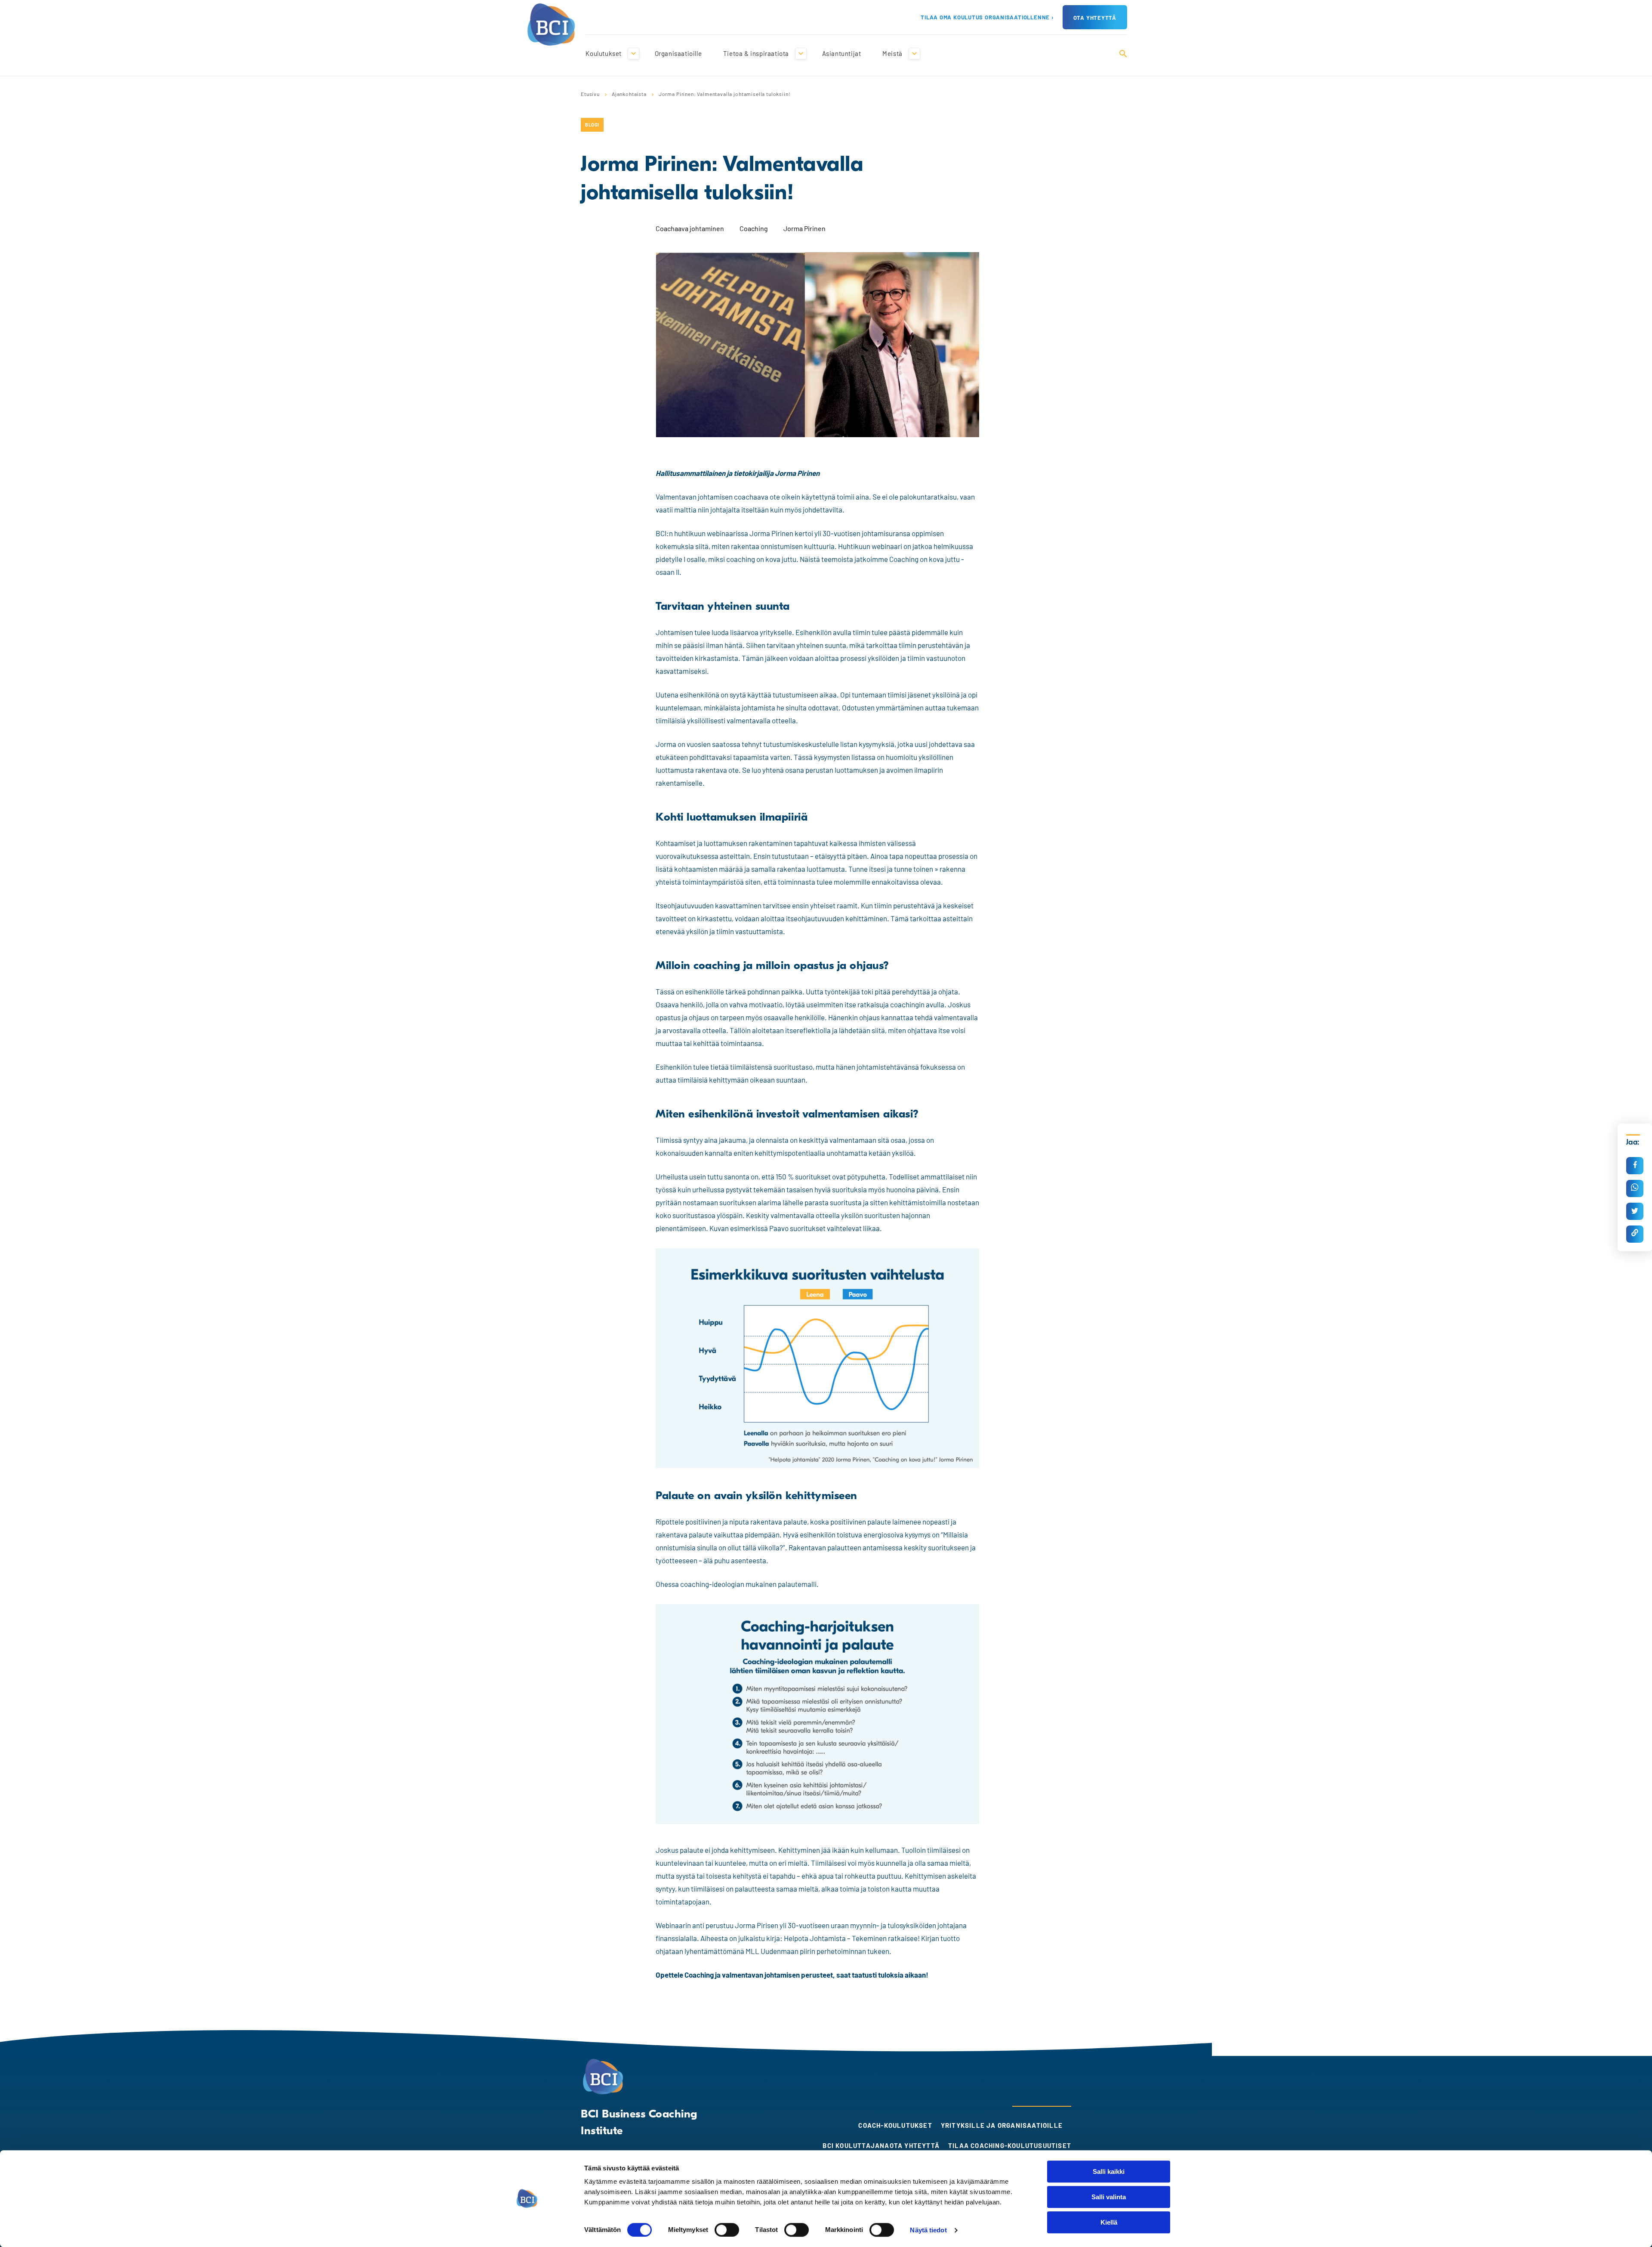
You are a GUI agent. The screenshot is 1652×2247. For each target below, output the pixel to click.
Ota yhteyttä (1095, 18)
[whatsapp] (1635, 1188)
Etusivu (590, 94)
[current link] (1635, 1234)
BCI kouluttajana (856, 2145)
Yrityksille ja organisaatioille (1002, 2125)
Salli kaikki (1109, 2171)
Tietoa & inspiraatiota (756, 53)
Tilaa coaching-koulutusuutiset (1010, 2145)
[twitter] (1635, 1211)
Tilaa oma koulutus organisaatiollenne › (987, 17)
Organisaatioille (678, 53)
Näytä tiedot (928, 2230)
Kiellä (1109, 2222)
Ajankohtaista (629, 94)
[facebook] (1635, 1166)
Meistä (892, 53)
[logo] (551, 23)
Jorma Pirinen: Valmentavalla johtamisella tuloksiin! (725, 94)
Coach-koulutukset (895, 2125)
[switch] (727, 2230)
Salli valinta (1109, 2197)
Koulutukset (604, 53)
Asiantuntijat (842, 53)
